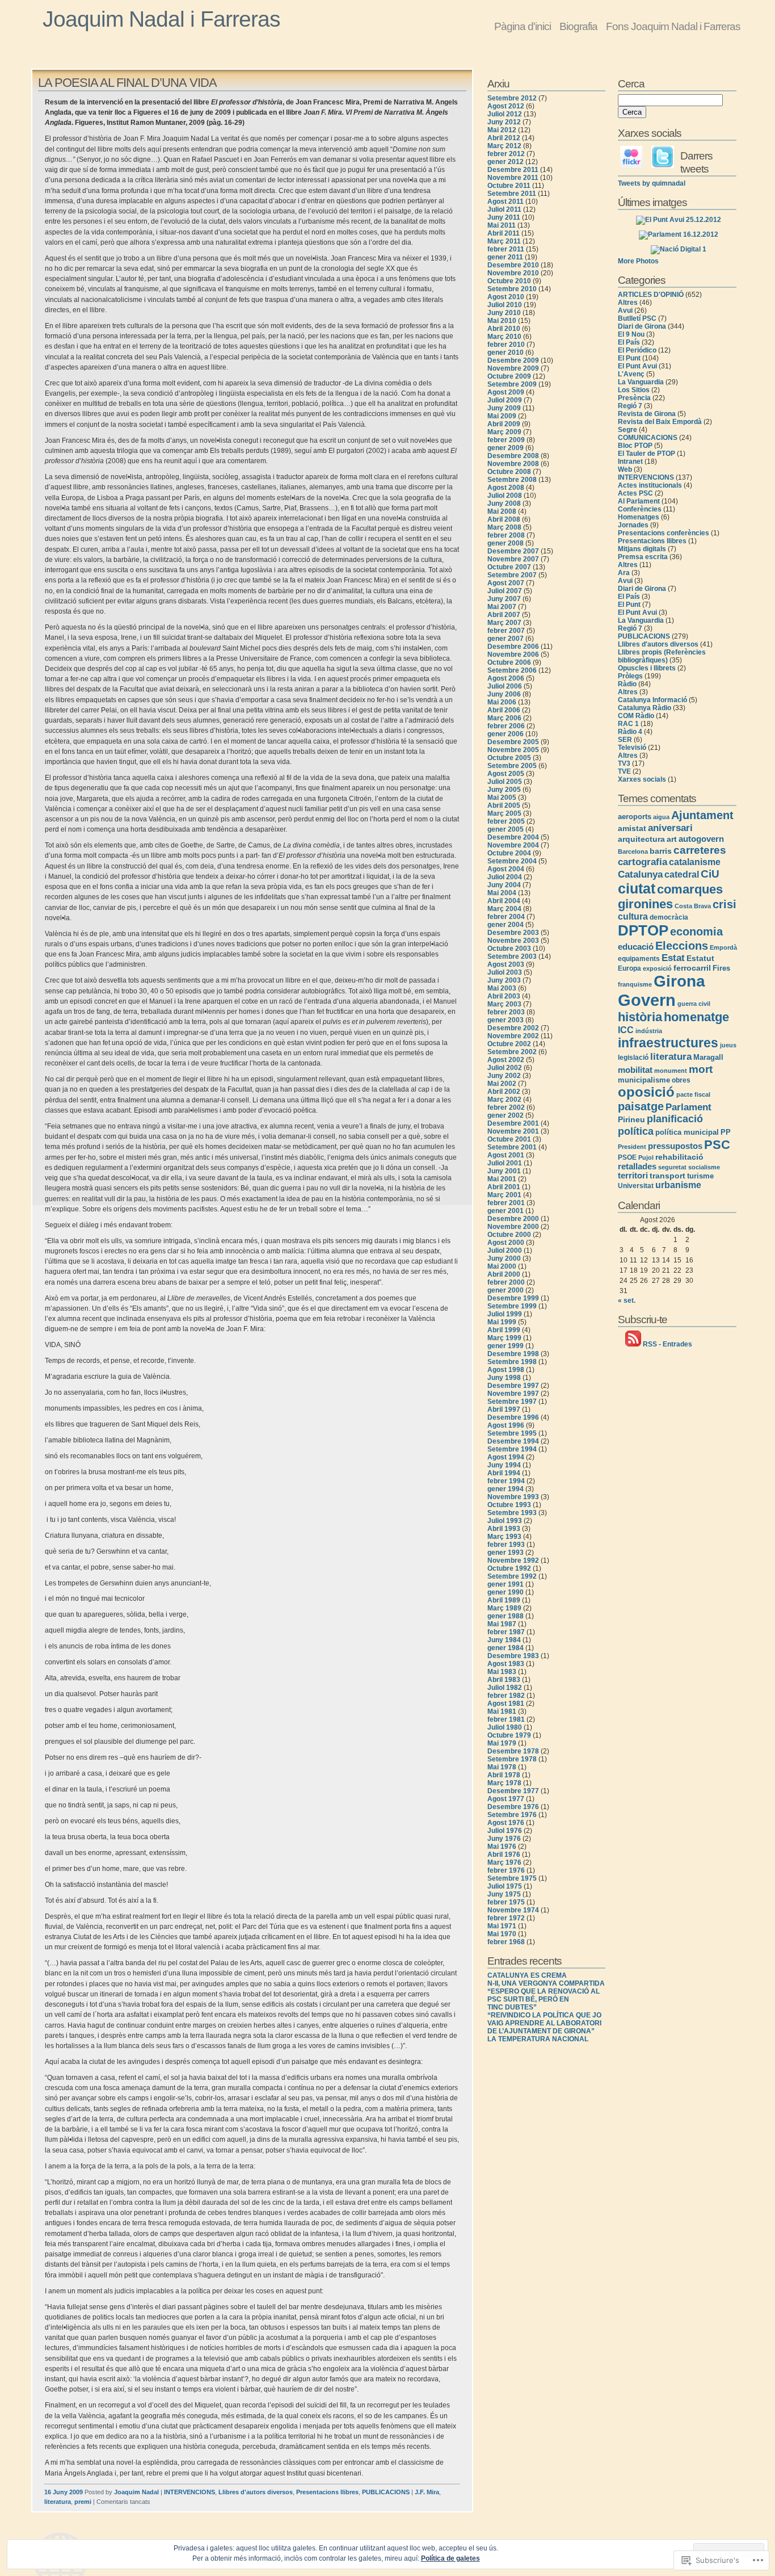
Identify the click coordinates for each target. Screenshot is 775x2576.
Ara (624, 573)
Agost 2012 (506, 106)
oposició (646, 1092)
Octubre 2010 (509, 281)
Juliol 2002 (505, 1068)
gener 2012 (506, 162)
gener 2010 (506, 353)
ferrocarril (692, 968)
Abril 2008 (504, 519)
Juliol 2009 (505, 400)
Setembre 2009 (512, 384)
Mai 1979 (502, 1743)
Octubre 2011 (509, 186)
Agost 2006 (506, 678)
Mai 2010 (502, 321)
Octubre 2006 (509, 662)
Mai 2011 (502, 225)
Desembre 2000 (513, 1219)
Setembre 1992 (512, 1576)
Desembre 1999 (513, 1298)
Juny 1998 (504, 1378)
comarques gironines (670, 897)
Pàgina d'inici (523, 26)
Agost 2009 (506, 392)
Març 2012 (504, 146)
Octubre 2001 (509, 1139)
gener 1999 (506, 1346)
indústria (649, 1031)
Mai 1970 (502, 1934)
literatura (58, 2502)
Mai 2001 (502, 1179)
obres (681, 1080)
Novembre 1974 (513, 1910)
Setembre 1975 (512, 1878)
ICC (626, 1030)
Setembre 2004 (512, 861)
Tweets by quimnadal (652, 183)
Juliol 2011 (504, 209)
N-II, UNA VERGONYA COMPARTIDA (546, 1983)
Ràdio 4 (630, 732)
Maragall (708, 1057)
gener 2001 (506, 1211)
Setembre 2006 (512, 670)
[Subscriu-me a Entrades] (633, 1344)
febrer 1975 (506, 1902)
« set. (627, 1300)
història (640, 1017)
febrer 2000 (506, 1282)
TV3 (624, 763)
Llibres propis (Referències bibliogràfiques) (662, 656)
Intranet (630, 462)
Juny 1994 (504, 1465)
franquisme (635, 984)
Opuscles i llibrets (647, 668)
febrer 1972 (506, 1918)
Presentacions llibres (327, 2492)
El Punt (629, 358)
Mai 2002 (502, 1084)
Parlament (688, 1107)
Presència (634, 398)
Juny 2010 (504, 313)
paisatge (641, 1106)
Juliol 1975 (505, 1886)
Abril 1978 (504, 1775)
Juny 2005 (504, 790)
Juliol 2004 (505, 877)
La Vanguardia (641, 382)
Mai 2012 (502, 130)
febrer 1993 (506, 1545)
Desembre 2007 (513, 551)
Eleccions (682, 946)
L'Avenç (631, 374)
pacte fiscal (693, 1094)
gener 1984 (506, 1648)
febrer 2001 (506, 1203)
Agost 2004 (506, 869)
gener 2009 (506, 448)
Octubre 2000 (509, 1235)
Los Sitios (634, 390)
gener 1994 (506, 1489)
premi (83, 2502)
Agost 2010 (506, 297)
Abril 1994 (504, 1473)
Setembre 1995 (512, 1433)
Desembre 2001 (513, 1123)
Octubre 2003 (509, 949)
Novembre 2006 (513, 655)
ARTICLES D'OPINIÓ (651, 295)
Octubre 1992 (509, 1568)
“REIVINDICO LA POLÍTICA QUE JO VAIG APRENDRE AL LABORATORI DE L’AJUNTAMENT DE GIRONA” (544, 2023)
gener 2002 (506, 1115)
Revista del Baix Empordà (660, 422)
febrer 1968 (506, 1942)
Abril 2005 (504, 805)
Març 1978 (504, 1783)
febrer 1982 (506, 1696)
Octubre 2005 (509, 758)
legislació (633, 1058)
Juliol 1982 (505, 1688)
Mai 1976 (502, 1847)
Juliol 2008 (505, 496)
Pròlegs (630, 676)
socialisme (704, 1167)
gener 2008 (506, 543)
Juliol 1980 (505, 1727)
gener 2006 (506, 734)
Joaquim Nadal (136, 2492)
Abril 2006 (504, 710)
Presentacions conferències (664, 533)
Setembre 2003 (512, 956)
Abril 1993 (504, 1529)
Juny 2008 (504, 504)
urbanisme (678, 1185)
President (632, 1147)
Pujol (646, 1157)
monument (671, 1071)
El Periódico (637, 350)
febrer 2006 (506, 726)
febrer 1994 (506, 1481)
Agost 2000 (506, 1243)
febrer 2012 (506, 154)
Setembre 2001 (512, 1147)
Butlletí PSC (637, 318)
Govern (647, 1000)
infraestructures (668, 1043)
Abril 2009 (504, 424)
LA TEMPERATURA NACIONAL (538, 2039)
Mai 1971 (502, 1926)
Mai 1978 (502, 1767)
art (672, 839)
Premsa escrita (643, 557)
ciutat (637, 888)
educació (636, 947)
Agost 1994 (506, 1457)
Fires (721, 968)
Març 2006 (504, 718)
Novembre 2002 (513, 1036)
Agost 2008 (506, 488)
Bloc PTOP (635, 446)
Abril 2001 (504, 1187)
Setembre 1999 (512, 1306)
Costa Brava (693, 906)
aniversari (670, 828)
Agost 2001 (506, 1155)
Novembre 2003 (513, 941)
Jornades (633, 525)
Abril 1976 (504, 1855)
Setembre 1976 (512, 1815)
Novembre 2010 (513, 273)
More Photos (638, 261)
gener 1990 (506, 1592)
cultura (633, 916)
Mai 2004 (502, 893)
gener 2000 (506, 1290)
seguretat (672, 1167)
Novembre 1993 (513, 1497)
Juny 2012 (504, 122)
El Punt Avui (637, 366)
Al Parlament (639, 501)
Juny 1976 (504, 1839)
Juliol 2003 (505, 972)
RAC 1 (628, 724)
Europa (629, 968)
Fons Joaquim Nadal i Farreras (673, 26)
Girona (679, 981)
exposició (657, 968)
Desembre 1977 (513, 1791)
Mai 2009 (502, 416)
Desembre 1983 (513, 1656)
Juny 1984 (504, 1640)
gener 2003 (506, 1020)
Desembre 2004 (513, 837)
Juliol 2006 (505, 686)
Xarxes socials (642, 779)
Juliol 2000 (505, 1251)
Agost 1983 (506, 1664)
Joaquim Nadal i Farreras (161, 19)
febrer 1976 (506, 1870)
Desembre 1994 (513, 1441)
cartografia (643, 862)
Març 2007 (504, 623)
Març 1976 (504, 1862)
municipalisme (644, 1080)
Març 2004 (504, 909)
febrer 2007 (506, 631)
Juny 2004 (504, 885)
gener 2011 (505, 257)
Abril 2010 (504, 329)
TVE (624, 771)
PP (726, 1132)
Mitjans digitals (642, 549)
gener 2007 (506, 639)
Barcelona (633, 851)
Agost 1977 (506, 1799)
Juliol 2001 (505, 1163)
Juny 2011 (504, 217)
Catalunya (640, 874)
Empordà (723, 947)
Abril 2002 (504, 1092)
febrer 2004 (506, 917)
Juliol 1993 (505, 1521)
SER (625, 740)
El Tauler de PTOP (646, 454)
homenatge (696, 1017)
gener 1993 (506, 1553)
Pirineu (631, 1119)
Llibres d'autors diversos (256, 2492)
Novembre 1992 (513, 1560)
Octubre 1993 (509, 1505)
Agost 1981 (506, 1704)
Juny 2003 (504, 980)
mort (701, 1069)
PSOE (627, 1157)
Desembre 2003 (513, 933)
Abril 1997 (504, 1409)
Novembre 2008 (513, 464)
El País (629, 342)
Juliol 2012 (505, 114)
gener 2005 (506, 829)
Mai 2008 (502, 511)
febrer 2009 (506, 440)
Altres (628, 303)
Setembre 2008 (512, 480)
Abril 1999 (504, 1330)
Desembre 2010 (513, 265)
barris (661, 851)
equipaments (639, 959)
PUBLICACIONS (386, 2492)
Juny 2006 (504, 694)
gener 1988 (506, 1616)
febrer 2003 (506, 1012)
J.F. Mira (427, 2492)
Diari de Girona (642, 326)
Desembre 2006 (513, 647)
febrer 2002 (506, 1107)
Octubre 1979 (509, 1735)
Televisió (632, 748)
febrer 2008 (506, 535)
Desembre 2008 (513, 456)
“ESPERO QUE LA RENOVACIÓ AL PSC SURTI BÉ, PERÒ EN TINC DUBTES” (544, 1999)
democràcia (669, 917)
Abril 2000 (504, 1274)
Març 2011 (504, 241)
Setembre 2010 (512, 289)
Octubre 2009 (509, 376)
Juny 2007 (504, 599)
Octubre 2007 (509, 567)
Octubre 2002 (509, 1044)
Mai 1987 (502, 1624)
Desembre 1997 (513, 1386)
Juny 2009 (504, 408)
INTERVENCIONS (189, 2492)
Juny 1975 (504, 1894)
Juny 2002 (504, 1076)
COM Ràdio (636, 716)
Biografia (578, 26)
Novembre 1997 (513, 1394)
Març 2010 (504, 337)
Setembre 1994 (512, 1449)
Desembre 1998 (513, 1354)
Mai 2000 (502, 1266)
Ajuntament (702, 815)
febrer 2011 (506, 249)
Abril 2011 (504, 233)
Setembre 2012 (512, 98)
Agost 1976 (506, 1823)
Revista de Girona (647, 414)
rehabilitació (679, 1157)
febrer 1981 (506, 1719)
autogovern (701, 839)
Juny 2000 (504, 1258)
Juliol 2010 (505, 305)
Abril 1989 (504, 1600)
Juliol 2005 (505, 782)
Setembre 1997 (512, 1402)
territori (633, 1176)
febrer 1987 (506, 1632)
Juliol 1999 (505, 1314)
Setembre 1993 (512, 1513)
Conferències (640, 509)
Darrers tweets (696, 162)
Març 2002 (504, 1100)
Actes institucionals (650, 485)
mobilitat (635, 1070)
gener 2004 (506, 925)
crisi (725, 904)
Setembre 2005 (512, 766)
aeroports (635, 817)
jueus (728, 1045)
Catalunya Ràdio (645, 708)
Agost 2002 (506, 1060)
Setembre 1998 (512, 1362)
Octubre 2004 (509, 853)
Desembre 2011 (513, 170)
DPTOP (643, 930)
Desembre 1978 (513, 1751)
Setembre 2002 (512, 1052)
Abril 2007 (504, 615)
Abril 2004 (504, 901)
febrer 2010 (506, 345)
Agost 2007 (506, 583)
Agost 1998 (506, 1370)
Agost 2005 (506, 774)
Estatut (700, 958)
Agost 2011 (506, 202)
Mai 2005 (502, 798)
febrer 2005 (506, 821)
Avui (625, 311)
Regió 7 (630, 406)
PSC (717, 1145)
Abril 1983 (504, 1680)
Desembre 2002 (513, 1028)
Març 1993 (504, 1537)
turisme (700, 1176)
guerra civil (694, 1004)
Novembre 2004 (513, 845)
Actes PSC (635, 493)
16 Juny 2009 (64, 2492)
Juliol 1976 (505, 1831)
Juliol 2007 (505, 591)
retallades (637, 1166)
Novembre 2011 (513, 178)
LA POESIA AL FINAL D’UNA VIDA (127, 83)
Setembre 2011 (512, 194)
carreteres (700, 850)
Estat (673, 958)
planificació (675, 1119)
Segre (627, 430)
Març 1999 (504, 1338)
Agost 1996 (506, 1425)
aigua (661, 817)
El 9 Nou (631, 334)
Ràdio (627, 684)
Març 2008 (504, 527)
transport (667, 1176)
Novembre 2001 (513, 1131)
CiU (710, 874)
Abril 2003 (504, 996)
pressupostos (675, 1146)
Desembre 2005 (513, 742)
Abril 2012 (504, 138)
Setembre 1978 (512, 1759)
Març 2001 (504, 1195)
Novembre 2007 (513, 559)
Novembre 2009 (513, 368)
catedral (682, 874)
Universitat (636, 1186)
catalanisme (695, 862)
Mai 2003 (502, 988)
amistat (632, 828)
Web (625, 469)
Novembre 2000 (513, 1227)
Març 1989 (504, 1608)
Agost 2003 (506, 964)
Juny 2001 (504, 1171)
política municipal (687, 1132)
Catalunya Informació (652, 700)
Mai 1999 (502, 1322)
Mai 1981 (502, 1711)
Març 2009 (504, 432)
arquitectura (641, 839)
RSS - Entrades (667, 1344)
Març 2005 (504, 813)
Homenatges (639, 517)
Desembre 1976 (513, 1807)
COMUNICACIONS (648, 438)
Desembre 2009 (513, 360)
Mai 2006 (502, 702)
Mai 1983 (502, 1672)
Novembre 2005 (513, 750)
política (636, 1131)
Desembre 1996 (513, 1417)
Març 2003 (504, 1004)
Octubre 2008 (509, 472)
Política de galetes (450, 2558)
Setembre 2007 (512, 575)
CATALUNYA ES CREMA (527, 1975)
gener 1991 (506, 1584)
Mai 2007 (502, 607)
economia (696, 932)
